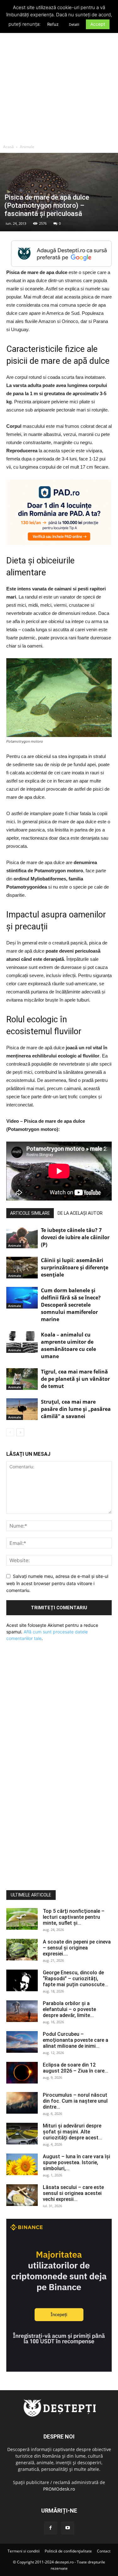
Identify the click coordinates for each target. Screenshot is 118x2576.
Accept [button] (98, 24)
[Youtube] (68, 2528)
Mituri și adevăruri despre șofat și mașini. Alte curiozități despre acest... (73, 2132)
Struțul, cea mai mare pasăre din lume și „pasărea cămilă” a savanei (76, 1409)
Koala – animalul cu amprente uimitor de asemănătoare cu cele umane (68, 1345)
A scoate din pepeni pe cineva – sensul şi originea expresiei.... (77, 1948)
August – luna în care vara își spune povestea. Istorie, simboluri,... (76, 2162)
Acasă (8, 147)
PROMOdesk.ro (59, 2489)
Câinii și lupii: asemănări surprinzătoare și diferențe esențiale (75, 1267)
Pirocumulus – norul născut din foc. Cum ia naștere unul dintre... (75, 2101)
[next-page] (20, 1432)
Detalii (74, 24)
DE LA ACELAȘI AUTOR (80, 1213)
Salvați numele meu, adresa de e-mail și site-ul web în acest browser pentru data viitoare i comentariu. (57, 1583)
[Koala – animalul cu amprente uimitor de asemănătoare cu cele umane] (22, 1342)
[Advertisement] (59, 79)
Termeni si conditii (24, 2551)
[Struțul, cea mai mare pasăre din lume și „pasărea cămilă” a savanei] (22, 1409)
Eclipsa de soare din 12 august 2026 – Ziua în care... (76, 2068)
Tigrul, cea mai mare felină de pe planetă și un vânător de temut (75, 1379)
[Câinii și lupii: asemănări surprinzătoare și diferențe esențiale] (22, 1268)
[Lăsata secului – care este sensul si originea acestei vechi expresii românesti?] (22, 2195)
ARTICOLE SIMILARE (30, 1213)
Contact (104, 2551)
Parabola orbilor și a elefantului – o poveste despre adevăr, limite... (69, 2009)
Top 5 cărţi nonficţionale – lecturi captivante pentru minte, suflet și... (74, 1917)
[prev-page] (10, 1432)
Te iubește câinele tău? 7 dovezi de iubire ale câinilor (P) (75, 1237)
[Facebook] (51, 2528)
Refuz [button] (53, 24)
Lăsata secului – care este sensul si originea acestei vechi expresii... (73, 2193)
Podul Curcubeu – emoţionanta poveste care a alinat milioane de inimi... (76, 2040)
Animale (27, 147)
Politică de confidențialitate (68, 2551)
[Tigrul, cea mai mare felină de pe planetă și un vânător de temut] (22, 1379)
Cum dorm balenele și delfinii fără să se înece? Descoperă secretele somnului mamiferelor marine (71, 1305)
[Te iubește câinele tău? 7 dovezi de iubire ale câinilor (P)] (22, 1237)
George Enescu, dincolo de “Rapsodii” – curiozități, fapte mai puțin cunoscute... (76, 1979)
